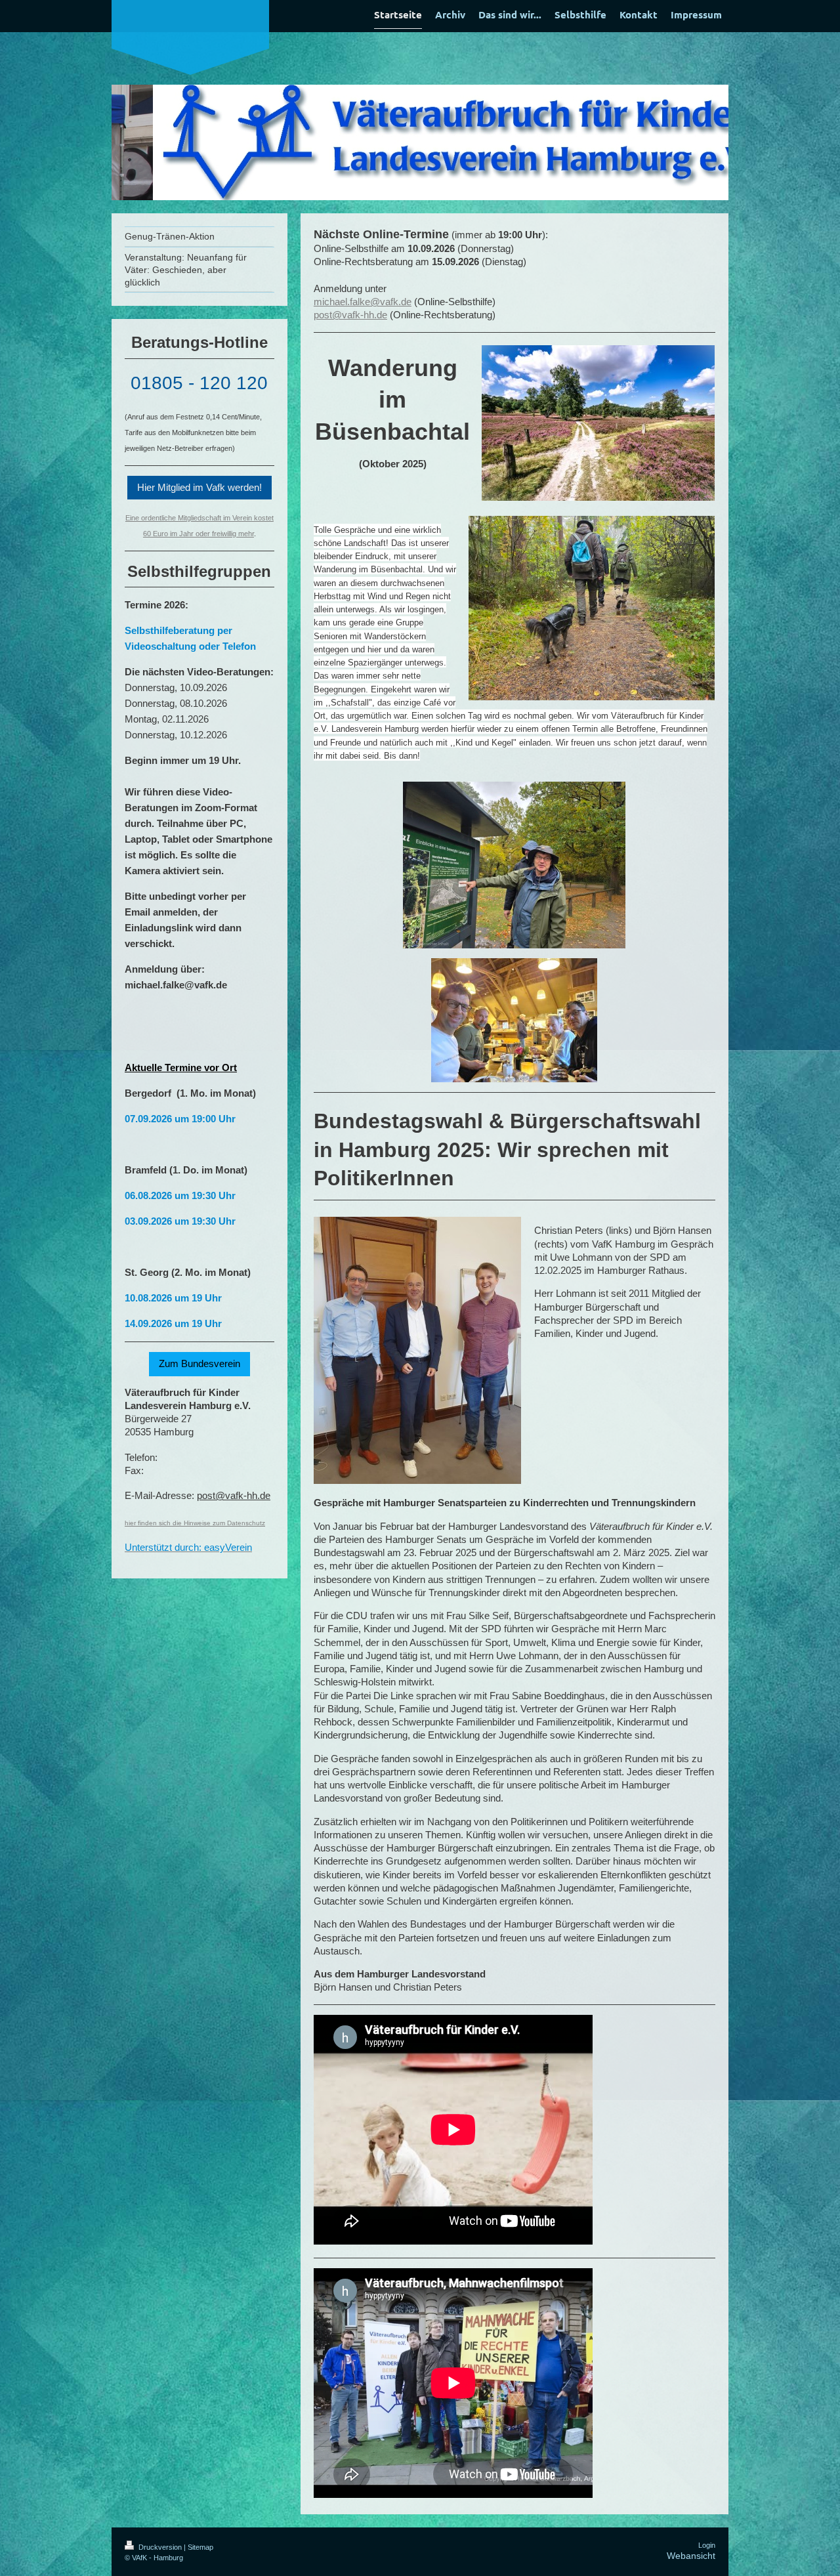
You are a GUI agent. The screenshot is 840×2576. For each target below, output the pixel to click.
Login (707, 2545)
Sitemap (200, 2547)
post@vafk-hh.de (350, 315)
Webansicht (691, 2556)
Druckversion (160, 2547)
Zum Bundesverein (199, 1363)
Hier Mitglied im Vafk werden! (199, 487)
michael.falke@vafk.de (363, 302)
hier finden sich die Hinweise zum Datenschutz (195, 1523)
